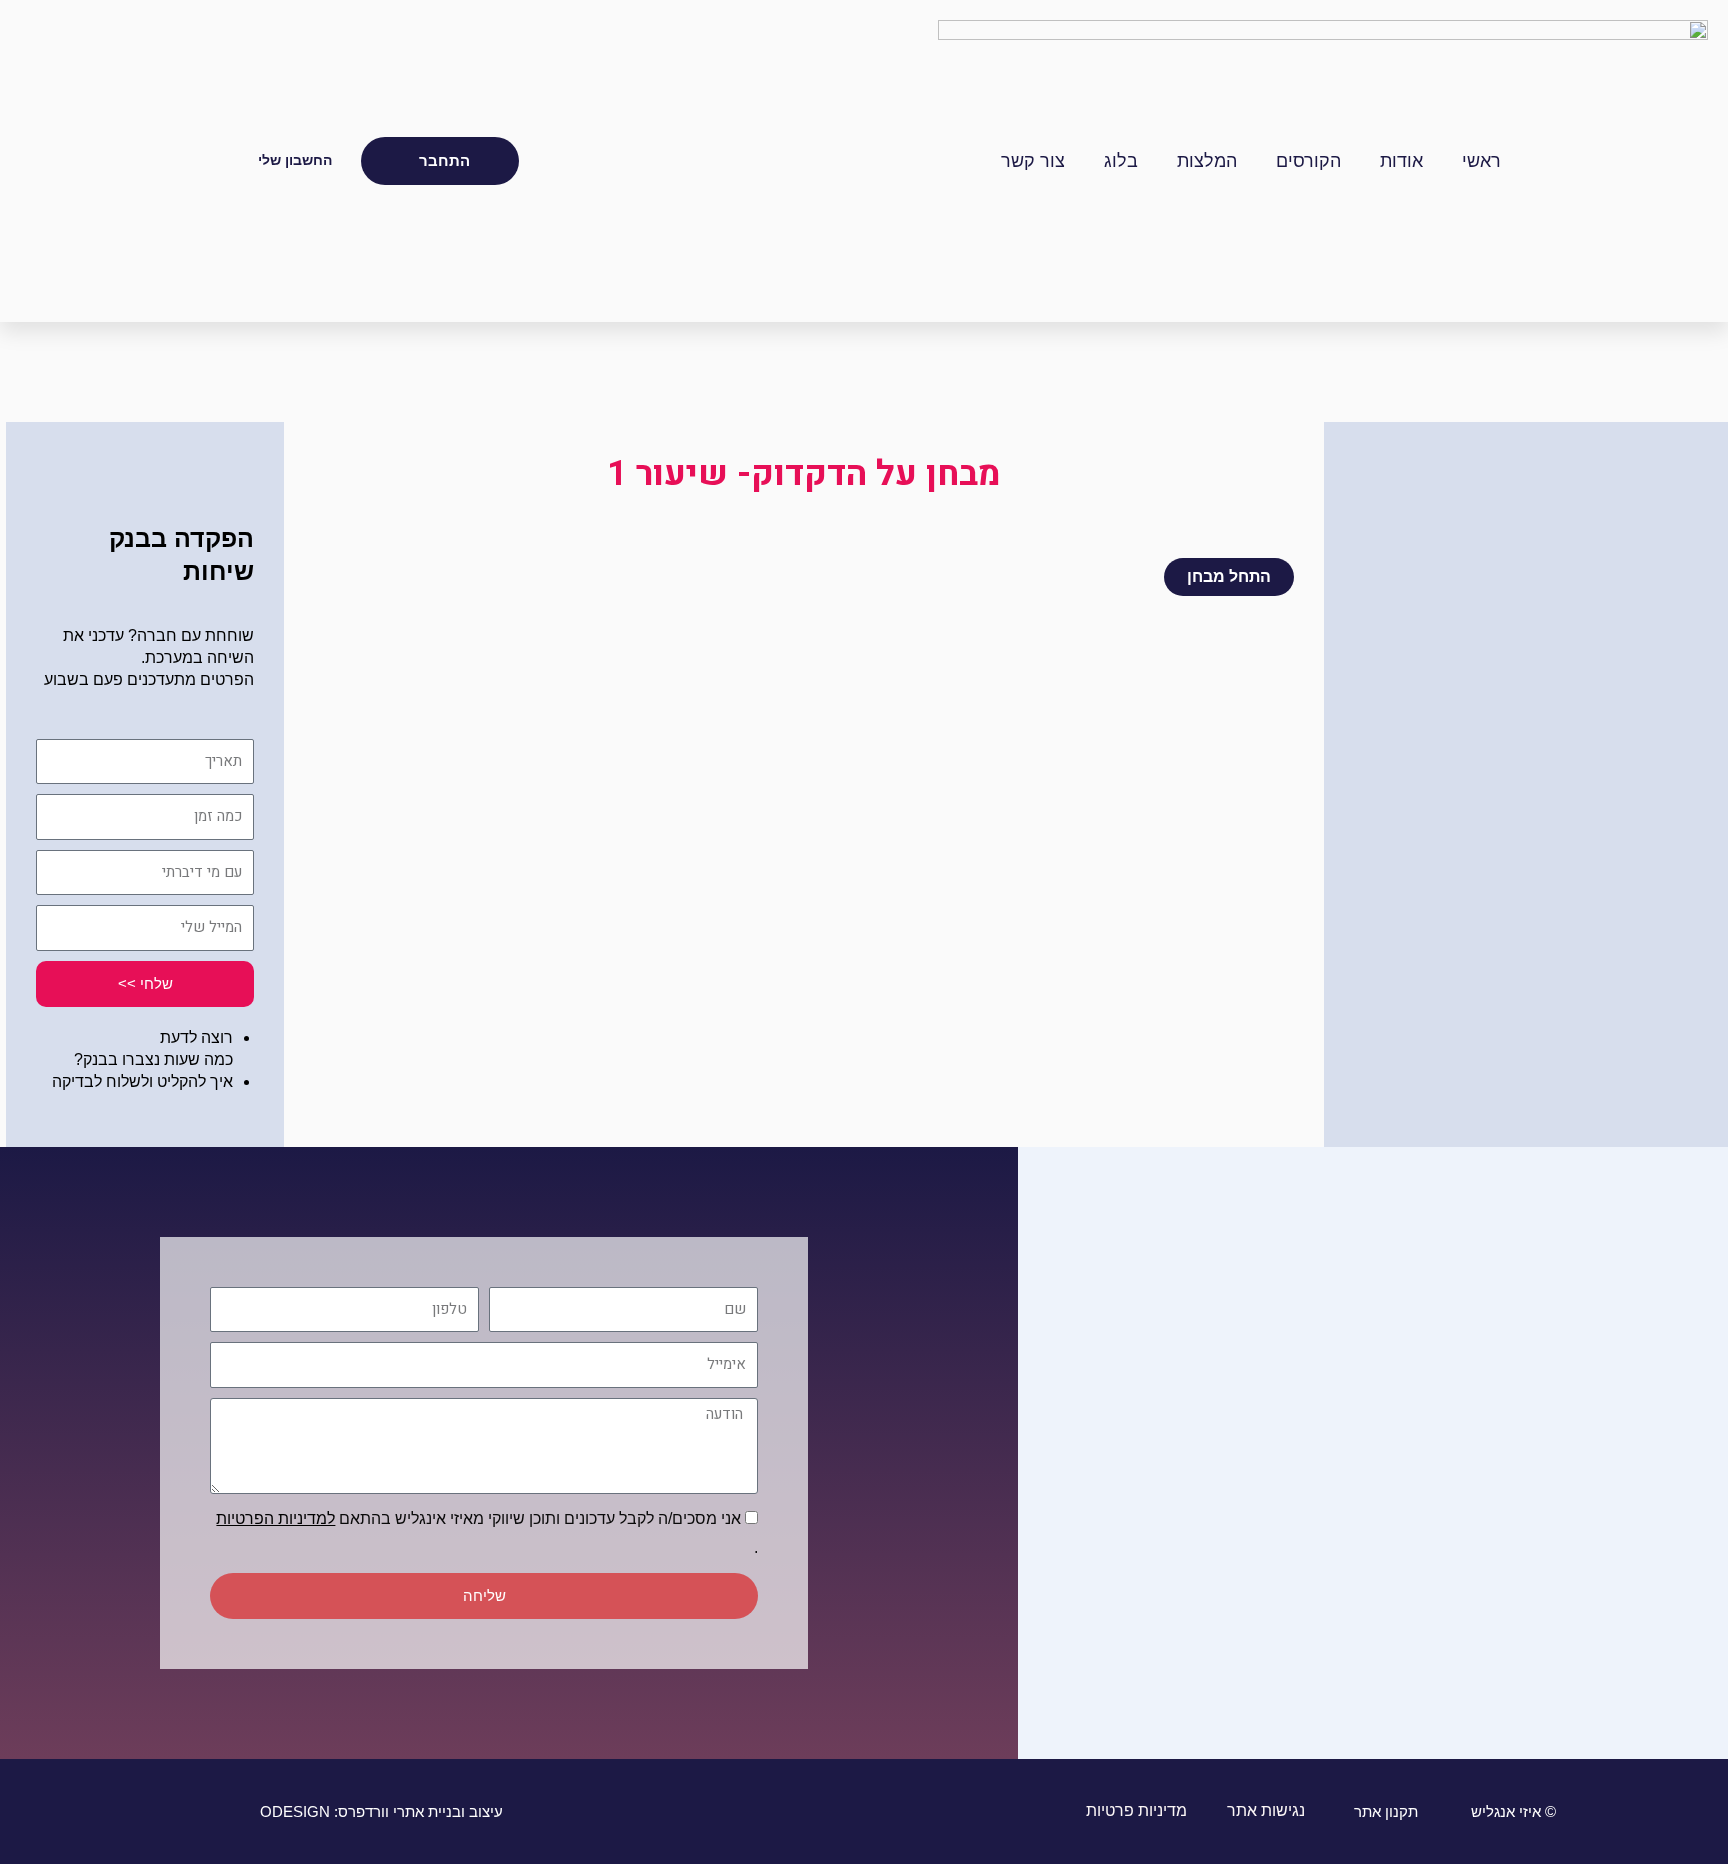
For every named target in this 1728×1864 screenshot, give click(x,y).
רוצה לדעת (196, 1037)
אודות (1401, 161)
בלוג (1121, 161)
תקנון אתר (1386, 1811)
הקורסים (1308, 161)
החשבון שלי (295, 160)
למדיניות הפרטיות (275, 1518)
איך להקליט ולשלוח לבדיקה (142, 1081)
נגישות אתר (1264, 1810)
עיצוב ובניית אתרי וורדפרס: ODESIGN (381, 1811)
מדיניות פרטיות (1134, 1810)
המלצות (1207, 161)
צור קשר (1033, 161)
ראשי (1481, 161)
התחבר (444, 160)
